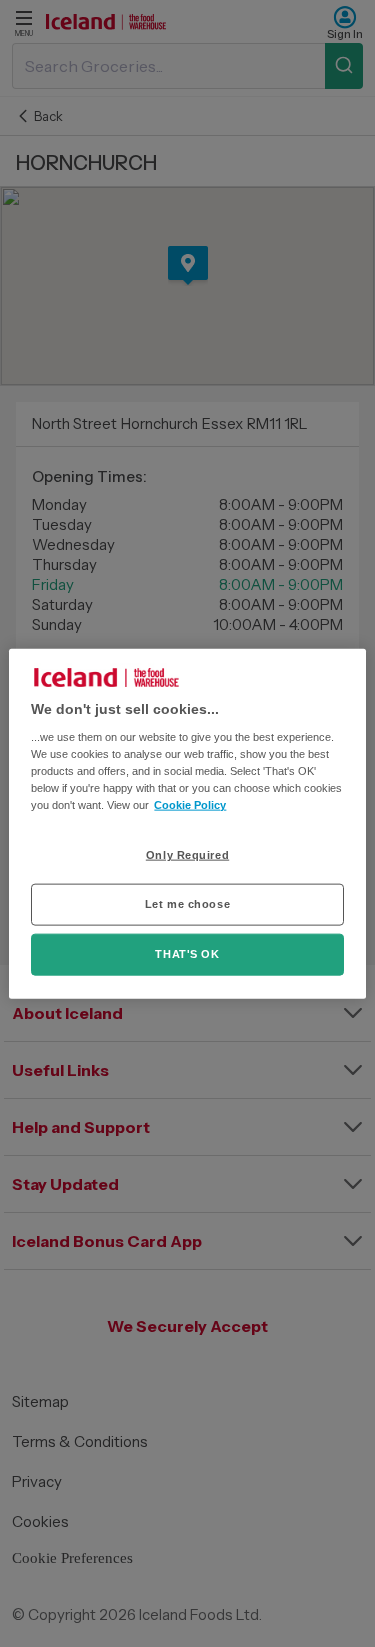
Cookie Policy (190, 805)
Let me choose (187, 904)
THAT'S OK (187, 954)
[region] (187, 823)
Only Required (187, 855)
